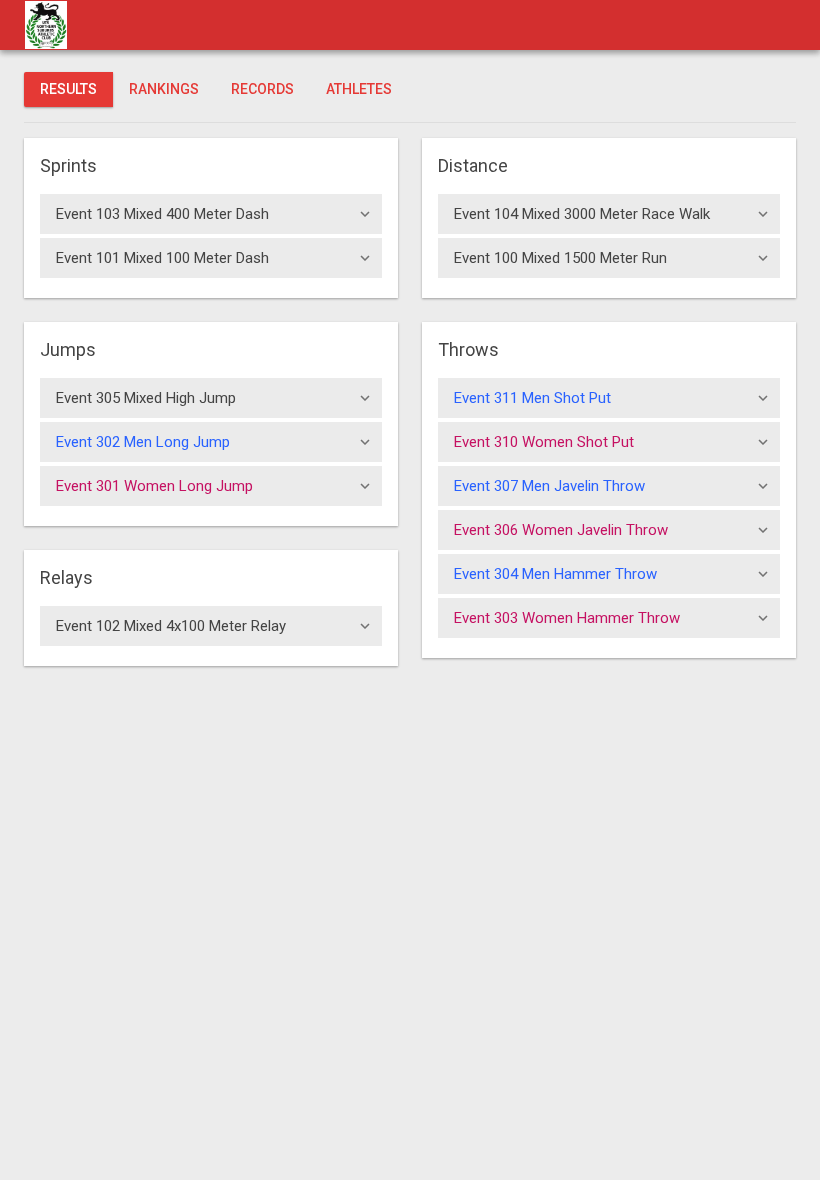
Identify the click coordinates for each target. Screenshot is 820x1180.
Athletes (359, 89)
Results (68, 89)
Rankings (164, 89)
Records (262, 89)
